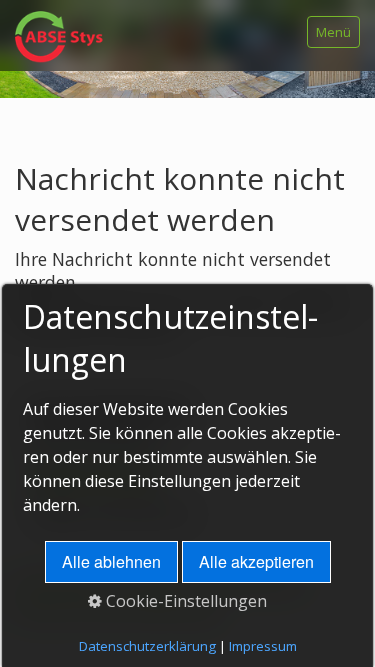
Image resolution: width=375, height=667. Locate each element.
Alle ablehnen (111, 561)
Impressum (263, 646)
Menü (333, 32)
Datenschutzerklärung (147, 646)
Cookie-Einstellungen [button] (184, 601)
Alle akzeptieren (256, 561)
